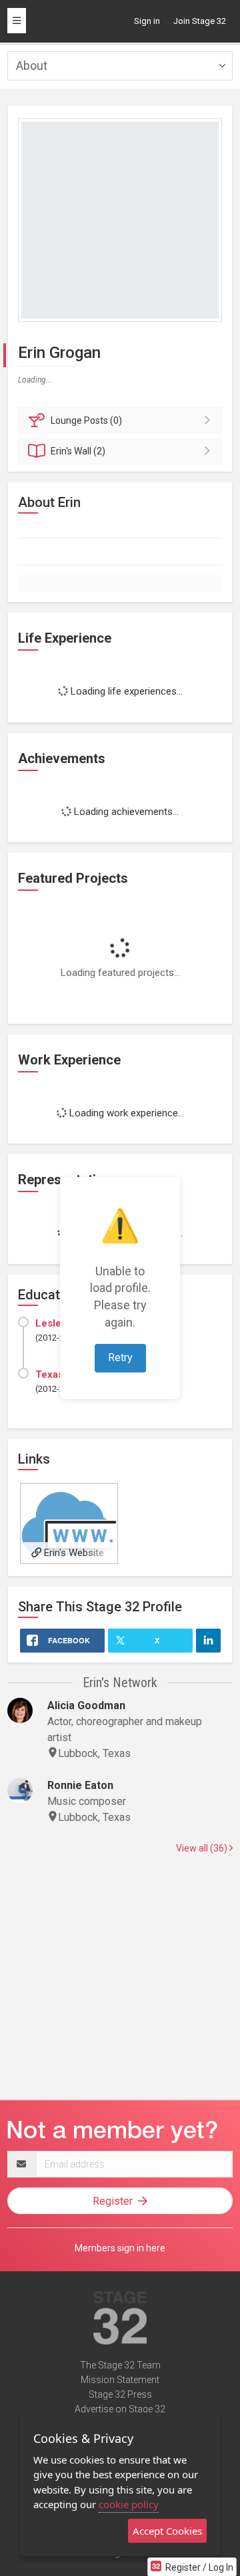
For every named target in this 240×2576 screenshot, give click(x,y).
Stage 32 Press (120, 2394)
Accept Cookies (167, 2531)
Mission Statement (120, 2380)
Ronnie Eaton (80, 1785)
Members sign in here (120, 2248)
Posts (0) (86, 420)
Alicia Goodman (86, 1705)
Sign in (147, 21)
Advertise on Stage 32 (120, 2409)
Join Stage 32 (200, 21)
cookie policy (129, 2504)
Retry (120, 1358)
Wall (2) (78, 451)
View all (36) (203, 1848)
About (32, 66)
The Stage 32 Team (120, 2365)
